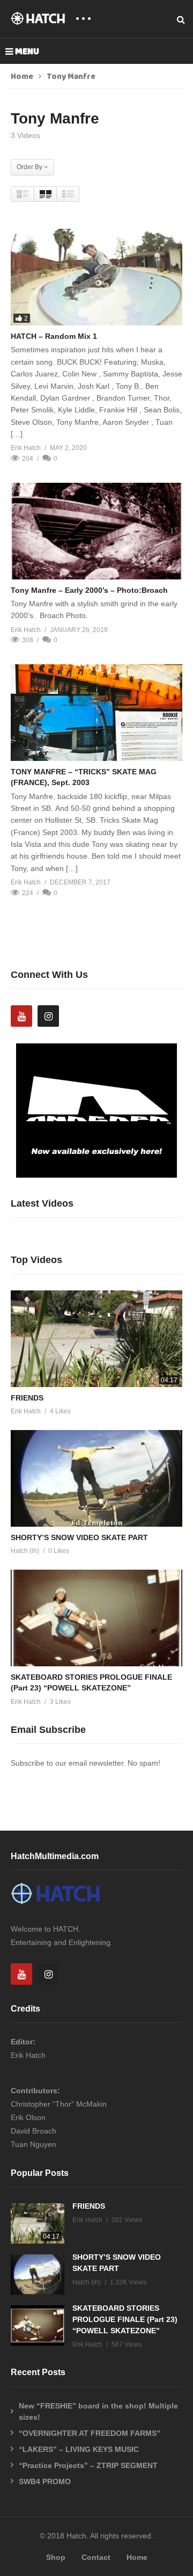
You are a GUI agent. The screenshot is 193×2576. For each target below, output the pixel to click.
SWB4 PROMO (45, 2481)
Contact (96, 2557)
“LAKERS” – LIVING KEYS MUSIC (79, 2449)
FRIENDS (27, 1398)
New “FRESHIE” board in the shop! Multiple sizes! (98, 2411)
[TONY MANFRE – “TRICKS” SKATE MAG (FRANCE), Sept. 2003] (96, 713)
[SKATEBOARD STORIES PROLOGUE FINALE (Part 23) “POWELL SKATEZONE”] (96, 1618)
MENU (27, 52)
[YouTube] (21, 1016)
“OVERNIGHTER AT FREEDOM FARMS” (90, 2433)
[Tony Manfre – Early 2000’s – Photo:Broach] (96, 531)
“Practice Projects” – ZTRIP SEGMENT (88, 2465)
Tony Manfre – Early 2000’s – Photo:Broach (89, 590)
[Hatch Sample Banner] (96, 1175)
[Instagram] (48, 1016)
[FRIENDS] (96, 1339)
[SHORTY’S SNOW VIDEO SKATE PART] (96, 1478)
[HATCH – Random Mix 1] (96, 277)
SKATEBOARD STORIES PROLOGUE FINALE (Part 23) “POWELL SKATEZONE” (125, 2319)
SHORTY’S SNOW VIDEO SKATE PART (79, 1537)
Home (22, 77)
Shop (56, 2557)
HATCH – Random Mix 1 (54, 336)
